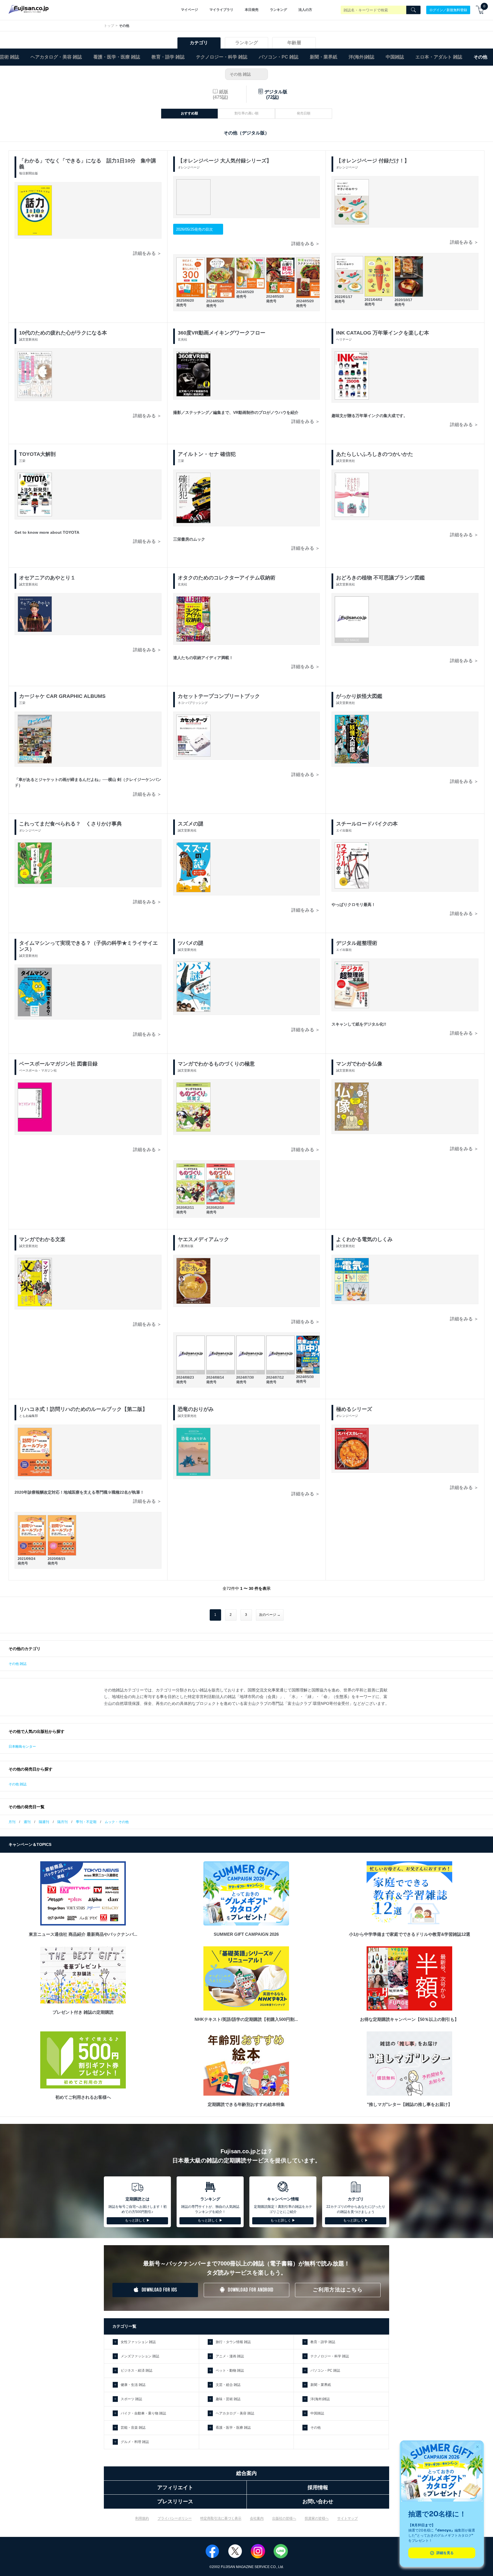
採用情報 (318, 2488)
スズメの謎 (191, 824)
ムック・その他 (117, 1822)
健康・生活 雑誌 (133, 2385)
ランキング (278, 10)
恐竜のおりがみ (196, 1409)
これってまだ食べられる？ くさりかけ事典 (70, 824)
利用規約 (142, 2518)
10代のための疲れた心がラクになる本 (63, 333)
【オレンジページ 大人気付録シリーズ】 (225, 161)
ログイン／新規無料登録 (448, 10)
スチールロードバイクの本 (367, 824)
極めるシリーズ (354, 1409)
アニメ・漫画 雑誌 (230, 2356)
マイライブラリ (221, 10)
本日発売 (252, 10)
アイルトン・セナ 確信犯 (207, 454)
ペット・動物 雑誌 (230, 2370)
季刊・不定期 (86, 1822)
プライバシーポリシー (175, 2518)
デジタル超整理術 (357, 943)
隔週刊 (44, 1822)
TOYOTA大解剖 (37, 454)
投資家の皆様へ (317, 2518)
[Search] (413, 10)
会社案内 (257, 2518)
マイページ (189, 10)
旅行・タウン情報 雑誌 (233, 2342)
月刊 (12, 1822)
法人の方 (305, 10)
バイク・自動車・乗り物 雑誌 (143, 2413)
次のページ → (270, 1615)
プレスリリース (175, 2502)
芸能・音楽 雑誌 (133, 2428)
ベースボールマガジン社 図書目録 (58, 1064)
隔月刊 (62, 1822)
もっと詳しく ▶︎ (137, 2220)
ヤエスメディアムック (203, 1239)
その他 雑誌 (240, 74)
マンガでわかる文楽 (42, 1239)
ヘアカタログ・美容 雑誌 (56, 57)
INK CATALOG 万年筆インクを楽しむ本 (383, 333)
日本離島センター (22, 1747)
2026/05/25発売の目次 (194, 229)
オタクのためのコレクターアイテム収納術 (227, 578)
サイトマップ (347, 2518)
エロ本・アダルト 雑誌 (439, 57)
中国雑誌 (395, 57)
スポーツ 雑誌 (131, 2399)
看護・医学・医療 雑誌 (117, 57)
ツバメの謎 (191, 943)
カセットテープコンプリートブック (219, 696)
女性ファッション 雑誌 (138, 2342)
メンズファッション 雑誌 (140, 2356)
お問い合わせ (318, 2502)
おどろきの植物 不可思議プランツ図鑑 (380, 578)
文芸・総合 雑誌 (228, 2385)
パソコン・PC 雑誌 (279, 57)
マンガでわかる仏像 (359, 1064)
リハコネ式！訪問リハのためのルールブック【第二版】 (83, 1409)
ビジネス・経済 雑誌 (137, 2370)
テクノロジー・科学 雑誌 (222, 57)
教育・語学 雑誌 (168, 57)
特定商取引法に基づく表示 (221, 2518)
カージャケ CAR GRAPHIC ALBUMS (62, 696)
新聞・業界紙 (324, 57)
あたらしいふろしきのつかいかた (375, 454)
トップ (109, 26)
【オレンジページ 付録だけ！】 (373, 161)
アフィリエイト (175, 2488)
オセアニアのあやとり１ (47, 578)
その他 (316, 2428)
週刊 (27, 1822)
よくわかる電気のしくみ (364, 1239)
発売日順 (304, 113)
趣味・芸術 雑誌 (228, 2399)
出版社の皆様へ (284, 2518)
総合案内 (246, 2473)
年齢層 (294, 43)
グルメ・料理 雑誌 (135, 2442)
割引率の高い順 (246, 113)
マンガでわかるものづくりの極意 (216, 1064)
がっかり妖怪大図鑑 (359, 696)
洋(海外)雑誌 (361, 57)
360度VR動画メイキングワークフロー (222, 333)
